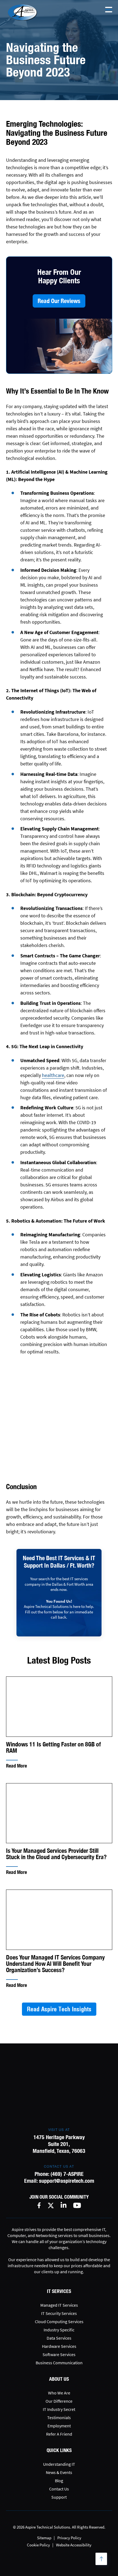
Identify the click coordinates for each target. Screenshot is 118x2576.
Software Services (59, 2354)
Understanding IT (59, 2464)
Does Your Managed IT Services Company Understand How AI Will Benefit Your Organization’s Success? (55, 1964)
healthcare (53, 1075)
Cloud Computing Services (59, 2321)
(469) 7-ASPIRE (67, 2174)
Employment (59, 2426)
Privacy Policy (69, 2538)
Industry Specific (59, 2330)
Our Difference (59, 2401)
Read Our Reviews (59, 301)
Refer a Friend (59, 2434)
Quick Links (59, 2450)
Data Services (59, 2338)
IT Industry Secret (59, 2409)
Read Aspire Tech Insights (59, 2009)
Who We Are (59, 2393)
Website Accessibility (74, 2545)
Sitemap (44, 2538)
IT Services (59, 2291)
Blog (59, 2481)
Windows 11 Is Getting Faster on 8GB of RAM (54, 1748)
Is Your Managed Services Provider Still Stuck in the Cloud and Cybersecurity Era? (56, 1854)
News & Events (59, 2472)
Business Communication (59, 2363)
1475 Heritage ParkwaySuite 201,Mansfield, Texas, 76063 (59, 2144)
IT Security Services (59, 2313)
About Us (59, 2379)
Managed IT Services (59, 2305)
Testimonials (59, 2417)
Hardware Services (59, 2346)
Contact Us (59, 2489)
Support (59, 2497)
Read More (16, 1766)
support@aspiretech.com (67, 2181)
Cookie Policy (38, 2545)
